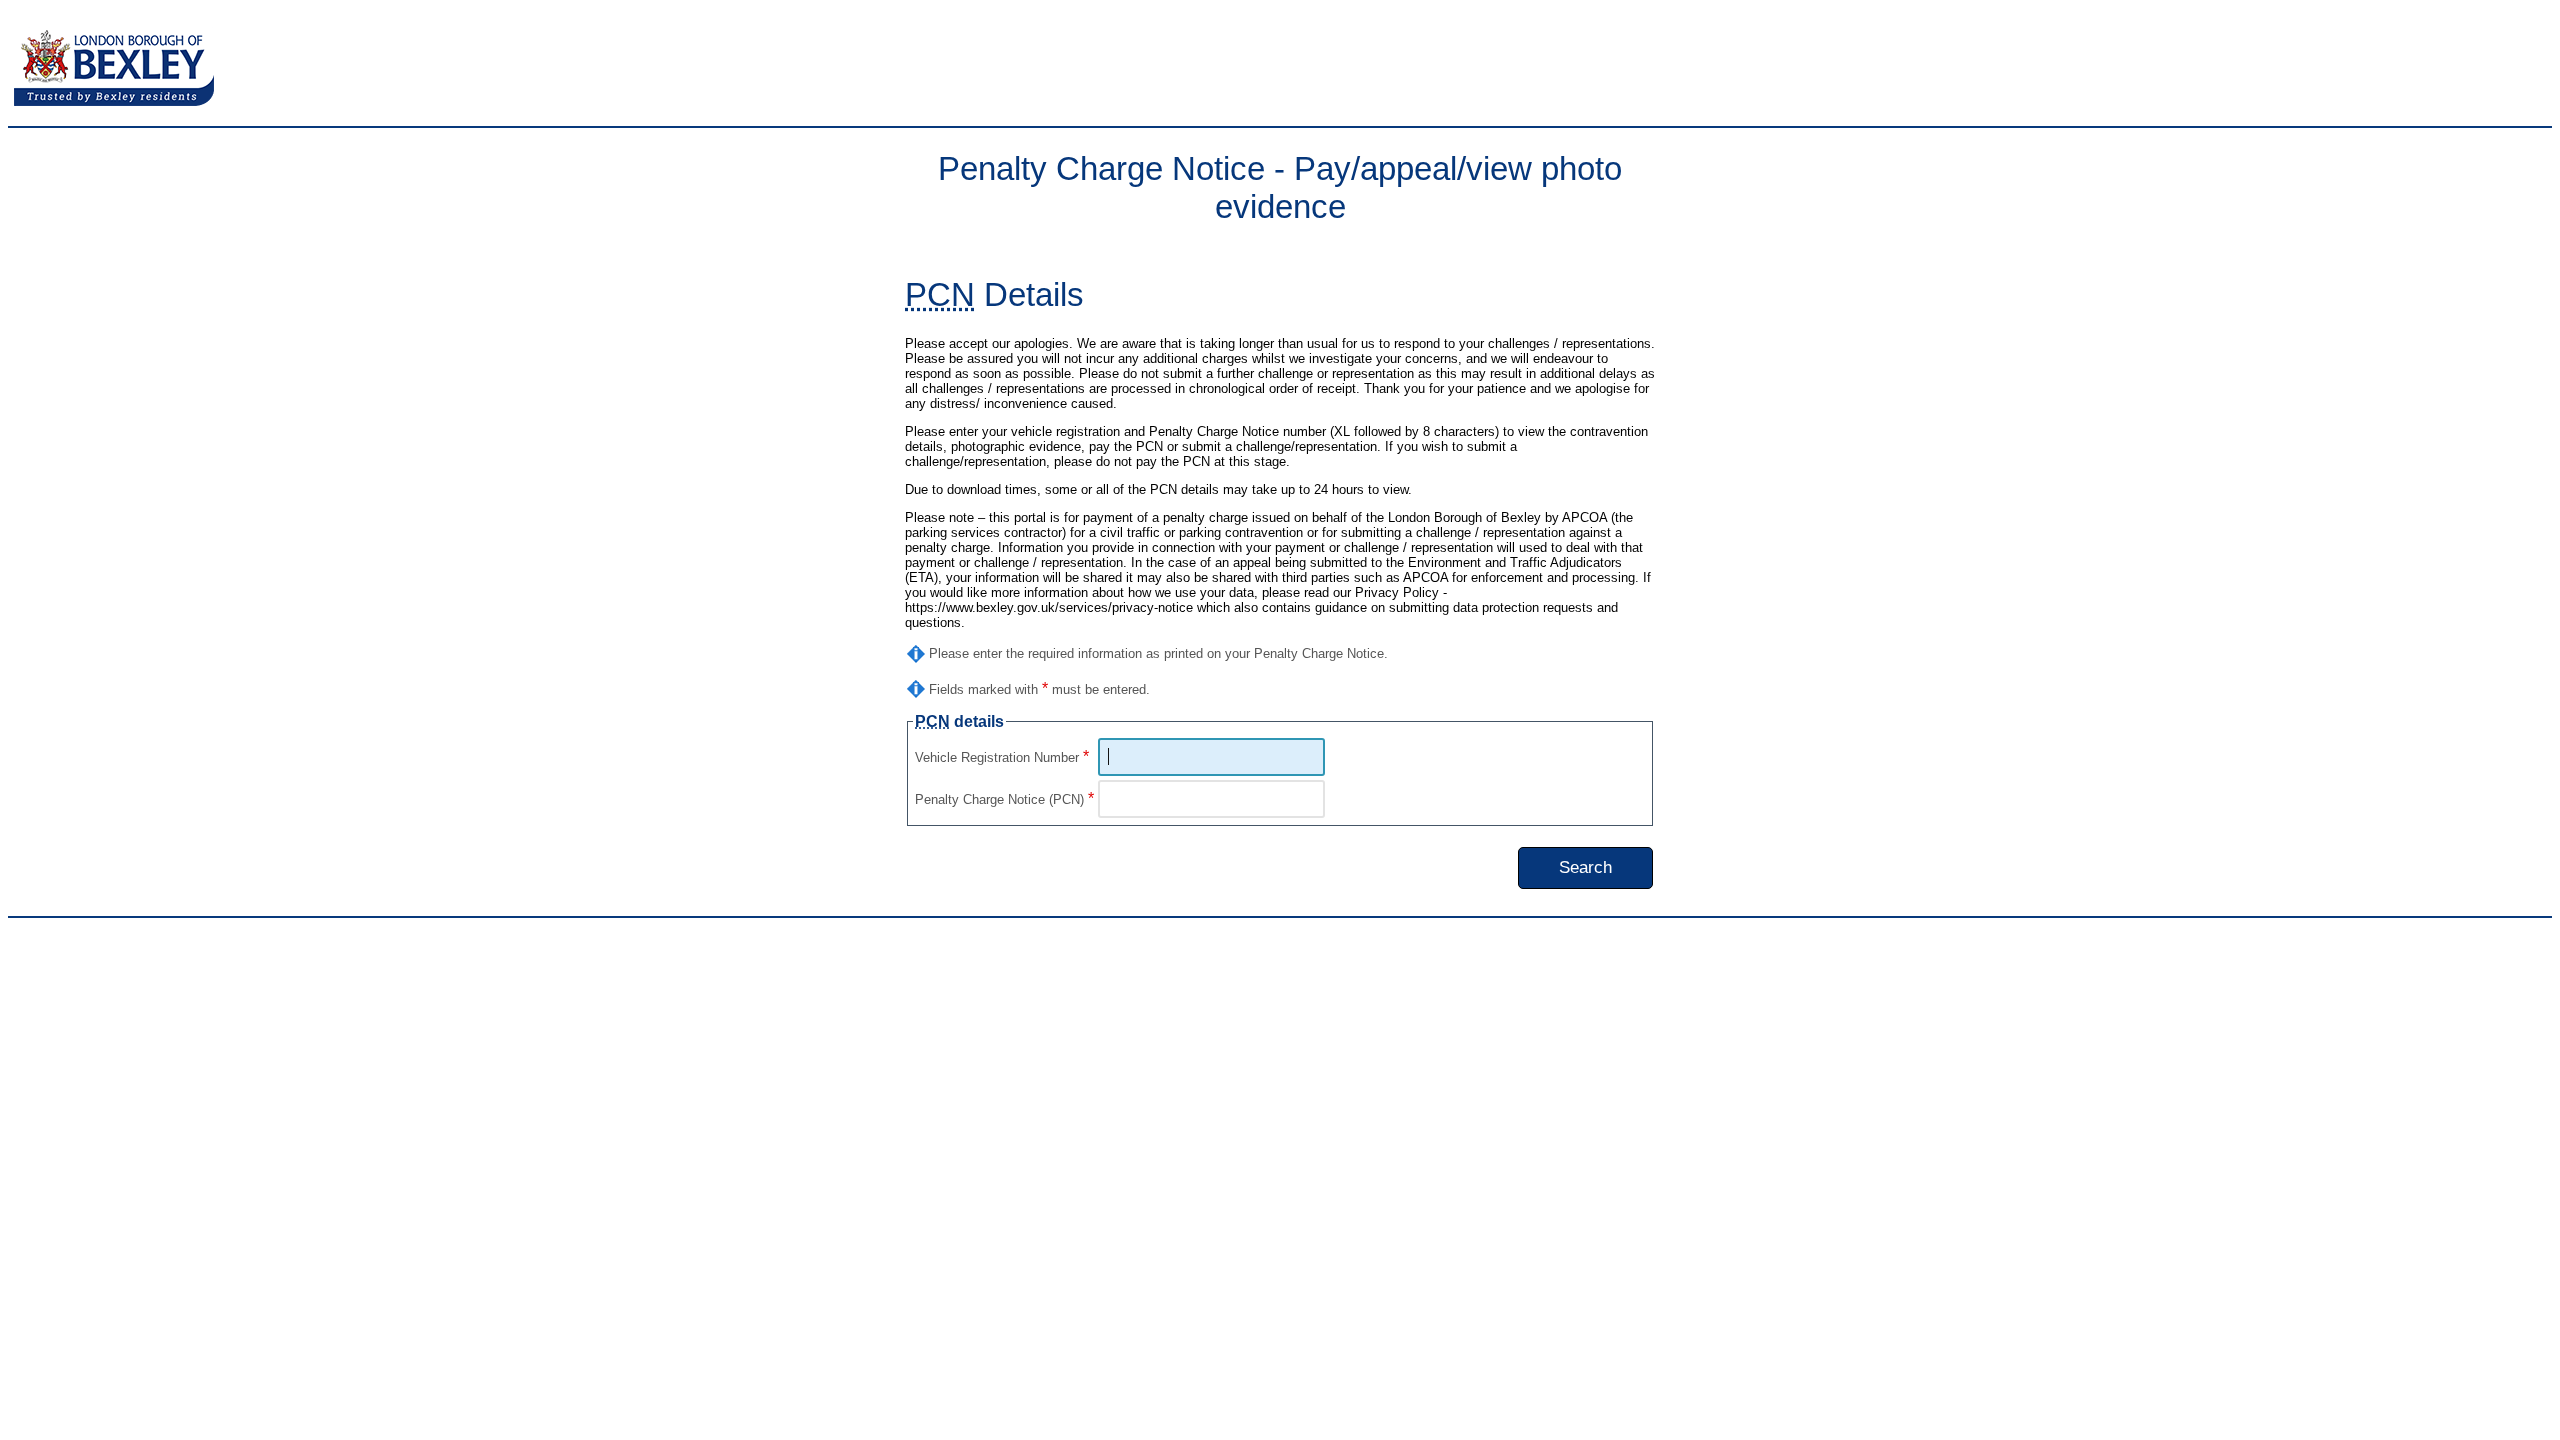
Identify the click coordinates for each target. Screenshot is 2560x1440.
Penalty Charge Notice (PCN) (1004, 799)
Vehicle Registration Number (1002, 757)
